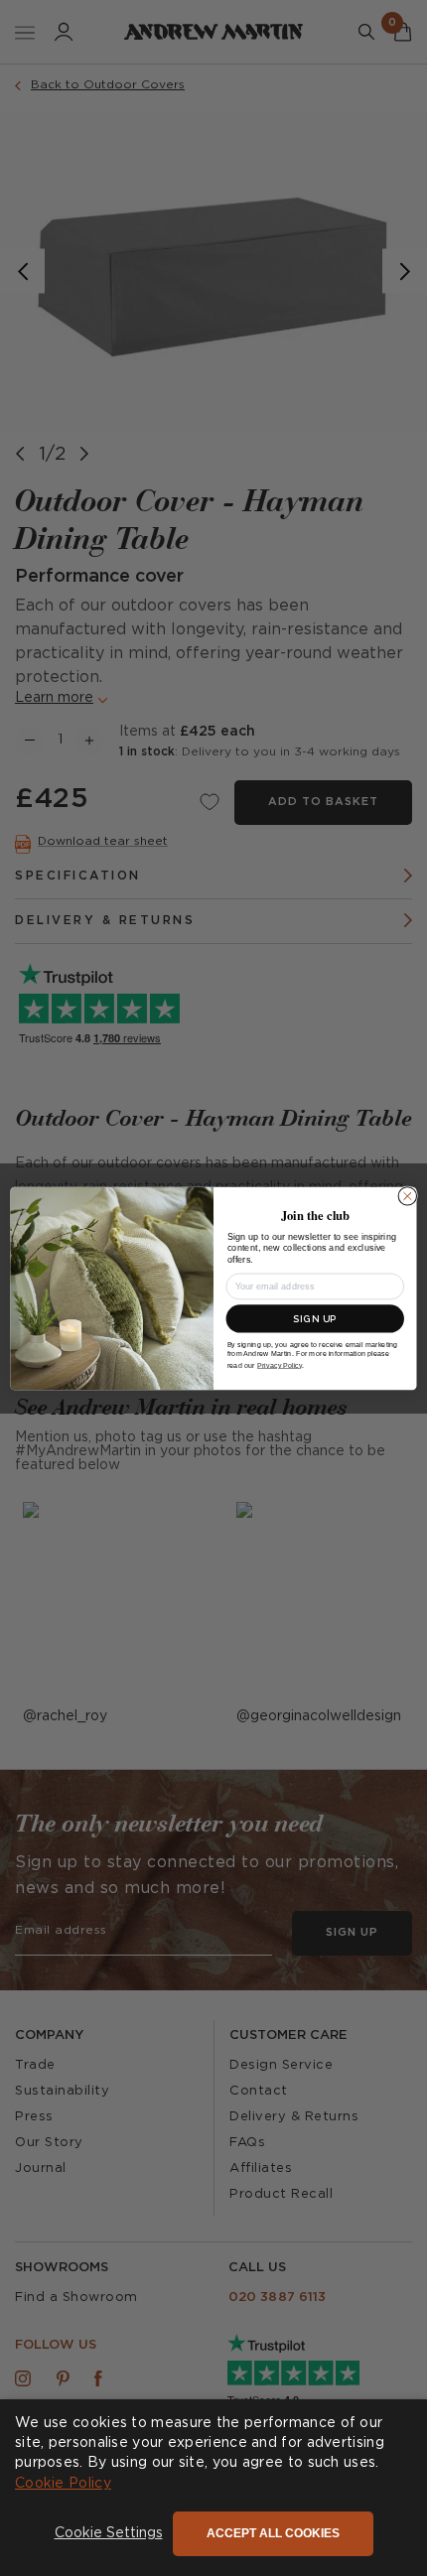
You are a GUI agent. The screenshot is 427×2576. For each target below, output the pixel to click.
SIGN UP (315, 1318)
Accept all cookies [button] (273, 2533)
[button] (109, 2534)
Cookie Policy (63, 2484)
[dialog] (213, 2488)
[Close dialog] (407, 1195)
